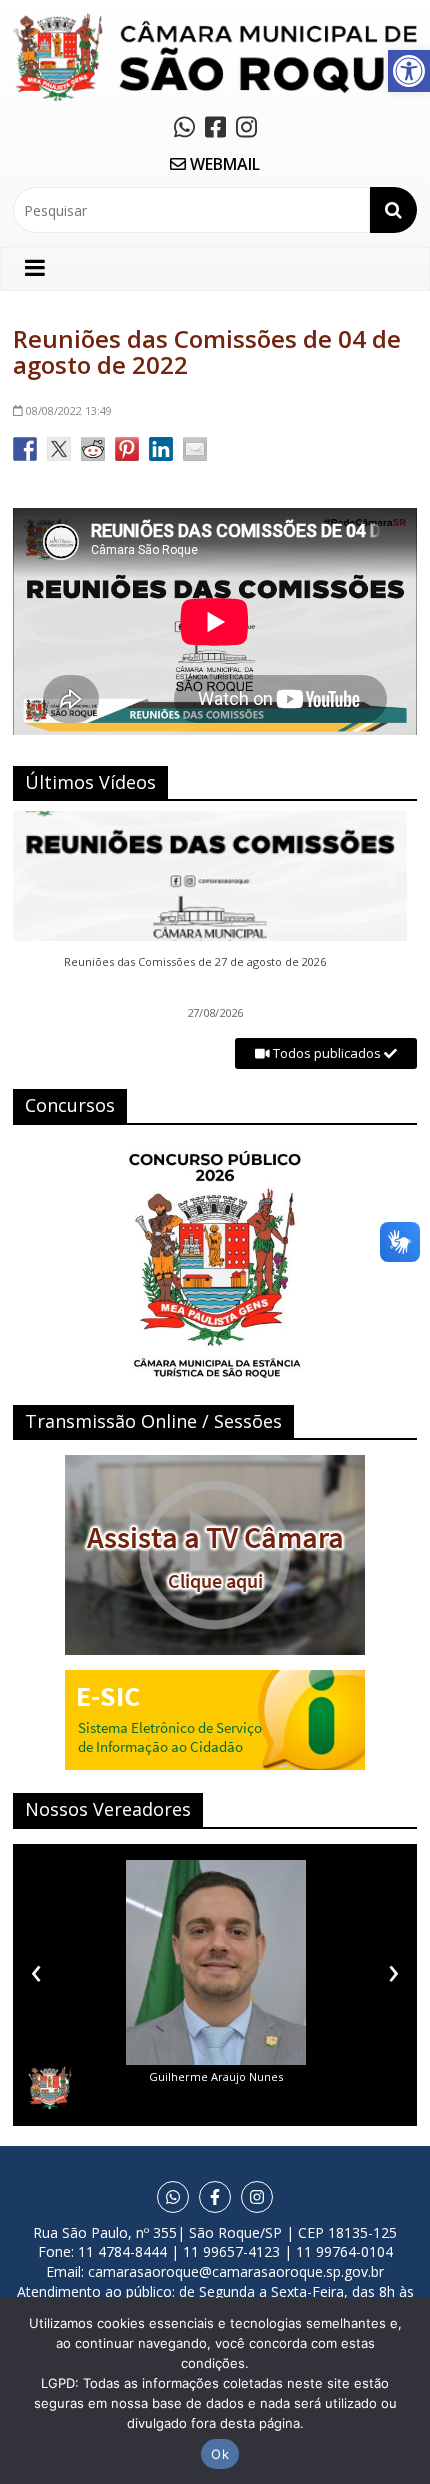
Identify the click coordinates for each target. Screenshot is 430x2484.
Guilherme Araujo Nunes (216, 2076)
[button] (409, 71)
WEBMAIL (223, 164)
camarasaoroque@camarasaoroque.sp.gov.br (236, 2271)
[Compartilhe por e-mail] (195, 449)
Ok (220, 2454)
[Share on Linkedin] (161, 449)
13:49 (69, 410)
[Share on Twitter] (59, 449)
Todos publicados (327, 1053)
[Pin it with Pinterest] (127, 449)
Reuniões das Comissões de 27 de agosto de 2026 (195, 962)
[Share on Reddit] (93, 449)
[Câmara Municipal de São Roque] (215, 20)
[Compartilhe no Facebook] (25, 449)
